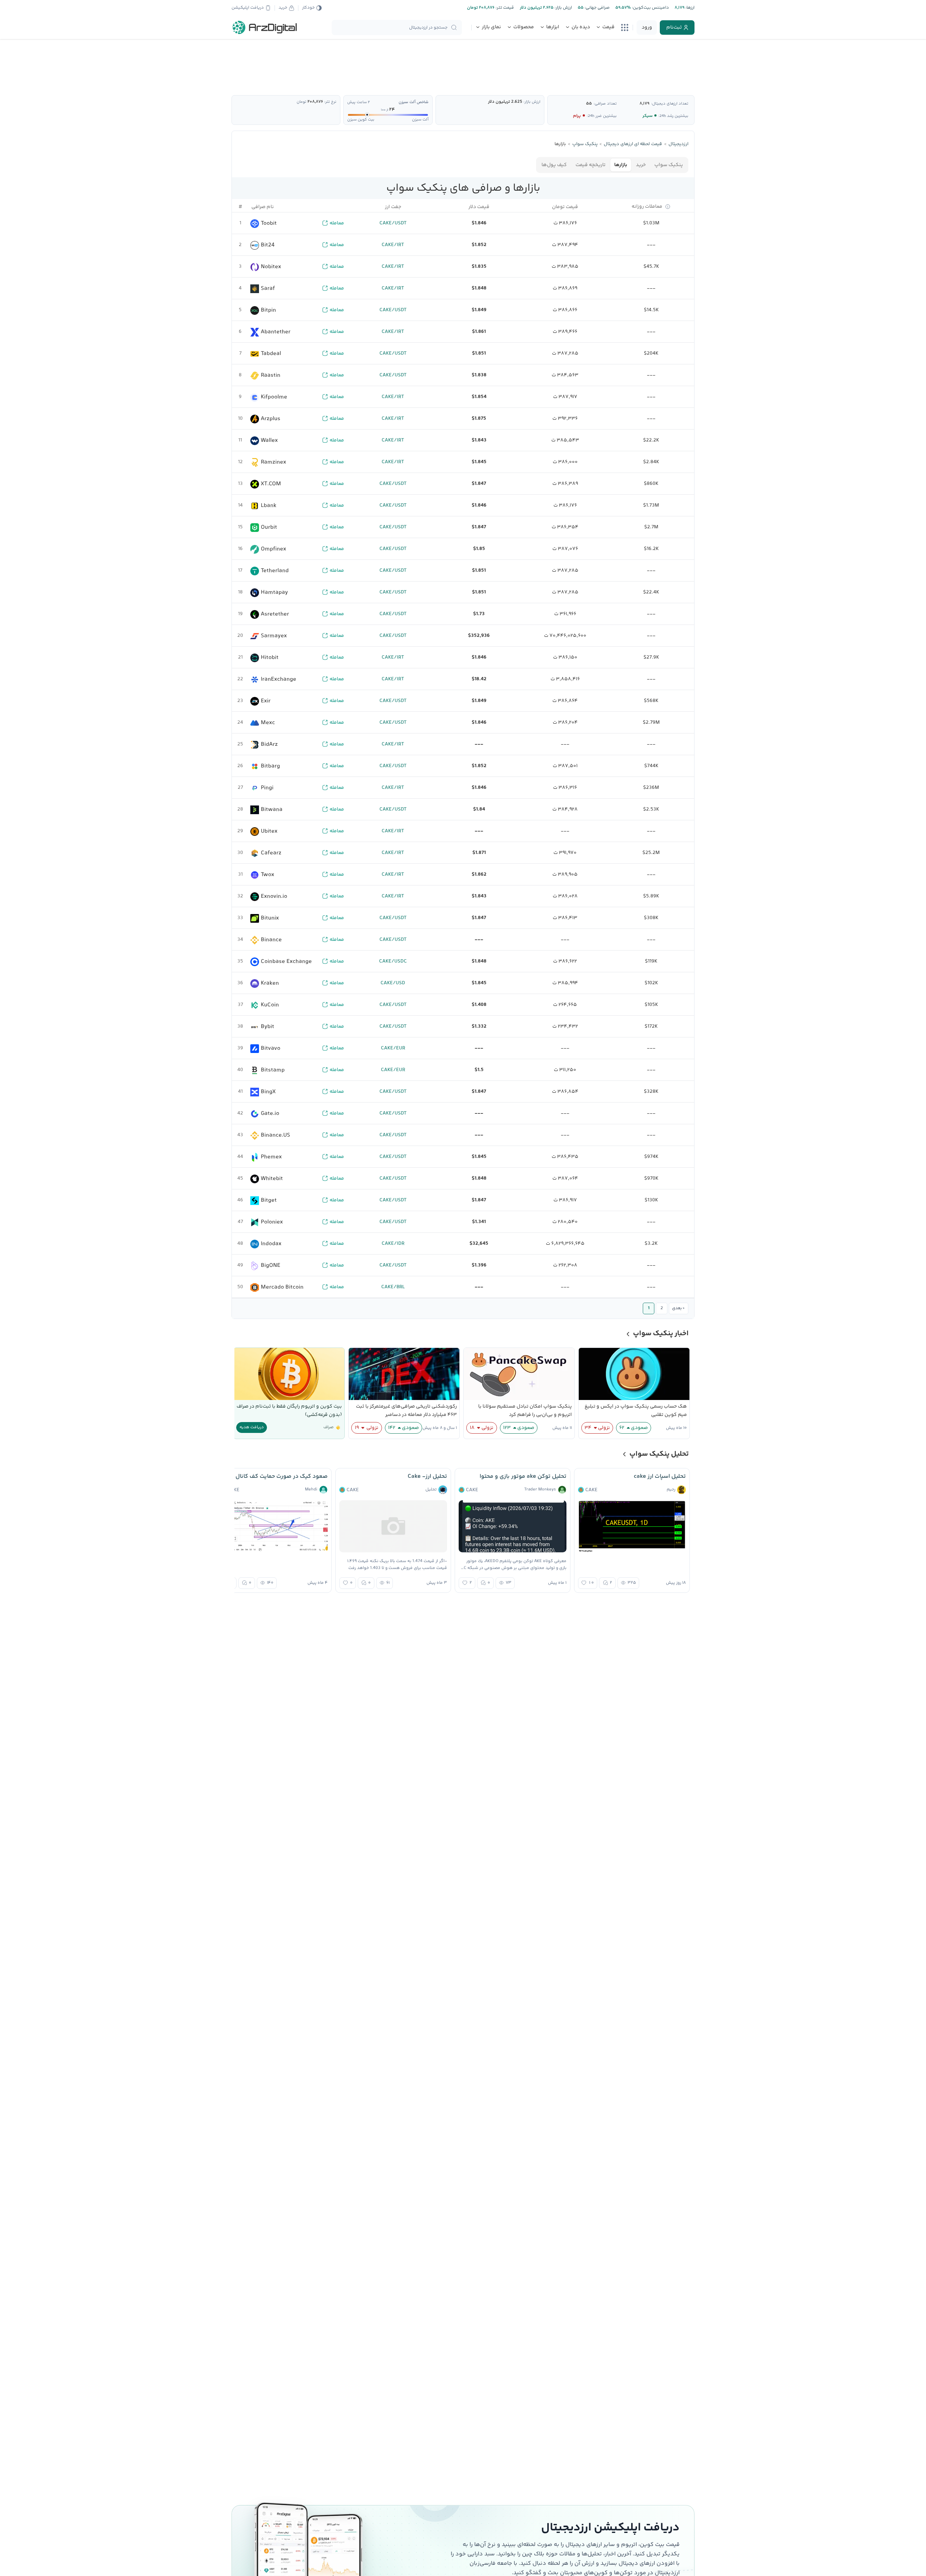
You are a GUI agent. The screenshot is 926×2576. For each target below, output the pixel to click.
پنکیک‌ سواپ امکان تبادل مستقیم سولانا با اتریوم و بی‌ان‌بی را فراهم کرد (525, 1411)
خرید (641, 165)
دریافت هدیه (252, 1427)
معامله (337, 223)
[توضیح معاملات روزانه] (668, 207)
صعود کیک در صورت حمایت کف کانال (282, 1477)
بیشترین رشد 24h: (673, 116)
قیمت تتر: (504, 8)
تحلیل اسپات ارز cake (660, 1477)
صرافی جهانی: (596, 8)
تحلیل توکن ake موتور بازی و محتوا (523, 1477)
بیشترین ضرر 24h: (602, 116)
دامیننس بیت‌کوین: (650, 8)
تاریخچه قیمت (591, 165)
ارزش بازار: (563, 8)
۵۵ (589, 104)
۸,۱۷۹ (644, 104)
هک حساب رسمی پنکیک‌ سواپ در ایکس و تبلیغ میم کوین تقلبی (636, 1411)
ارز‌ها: (689, 8)
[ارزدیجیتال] (265, 28)
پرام (577, 116)
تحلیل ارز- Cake (427, 1477)
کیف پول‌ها (554, 165)
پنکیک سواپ (669, 165)
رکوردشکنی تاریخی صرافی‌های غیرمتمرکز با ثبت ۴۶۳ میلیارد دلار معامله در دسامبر (406, 1411)
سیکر (647, 116)
